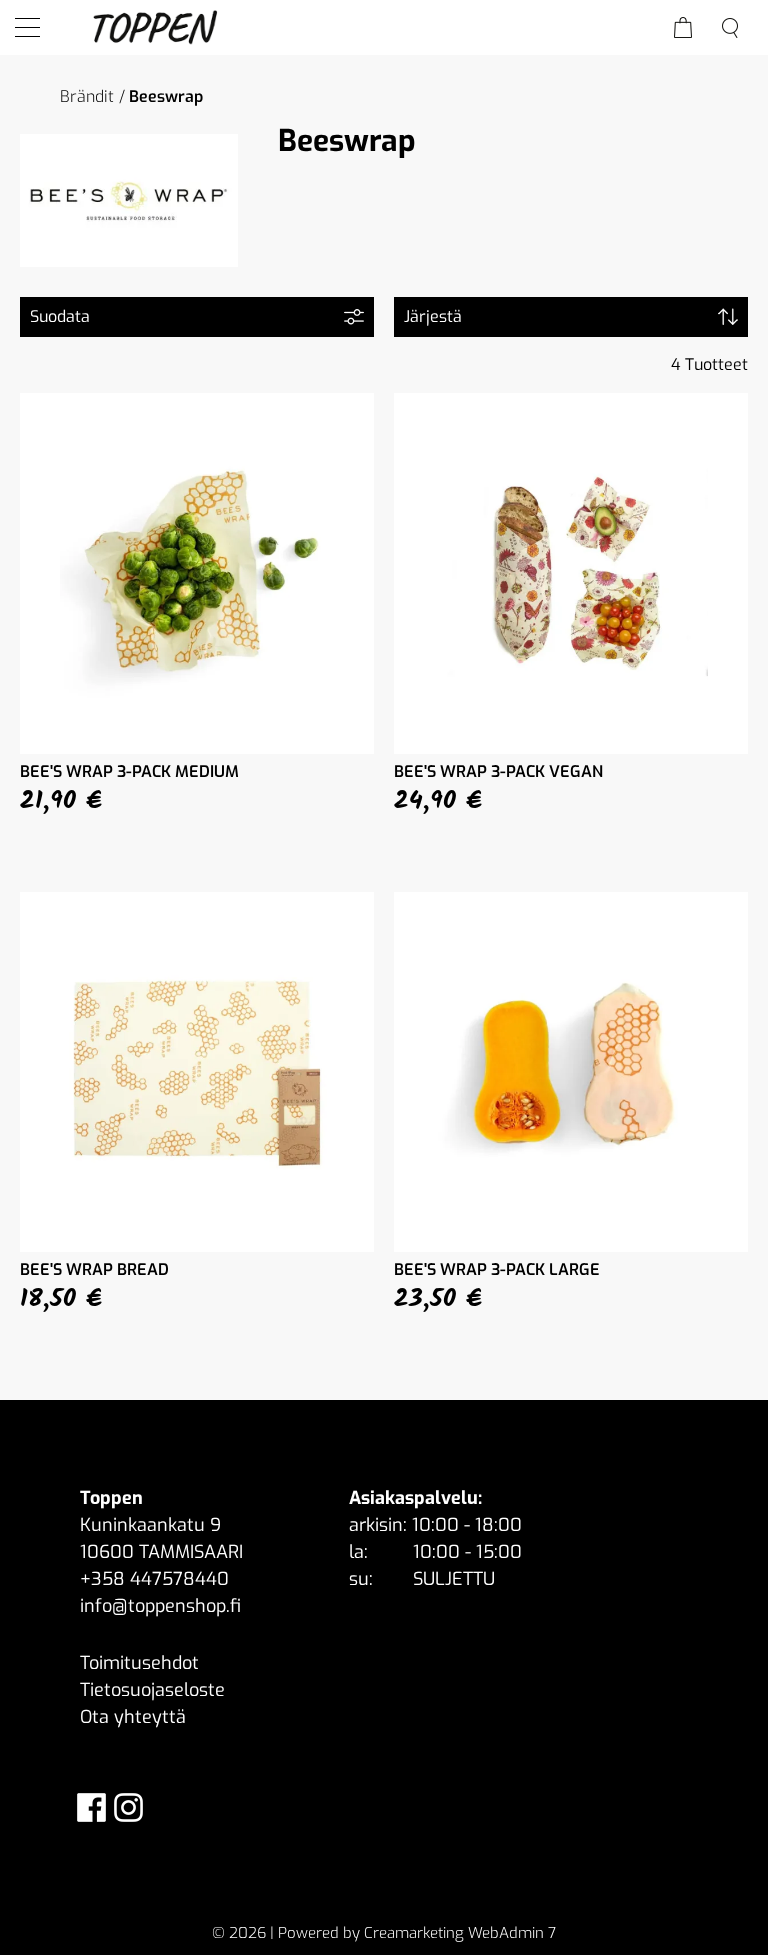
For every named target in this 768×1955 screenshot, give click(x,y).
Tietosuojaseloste (152, 1690)
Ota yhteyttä (133, 1717)
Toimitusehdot (139, 1663)
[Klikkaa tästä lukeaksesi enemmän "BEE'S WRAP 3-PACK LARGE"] (571, 1072)
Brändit (87, 96)
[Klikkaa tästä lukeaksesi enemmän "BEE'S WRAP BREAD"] (197, 1072)
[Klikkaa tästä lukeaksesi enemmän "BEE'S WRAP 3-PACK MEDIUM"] (197, 573)
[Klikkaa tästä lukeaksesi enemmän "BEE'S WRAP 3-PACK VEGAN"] (571, 573)
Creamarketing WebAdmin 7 (460, 1933)
